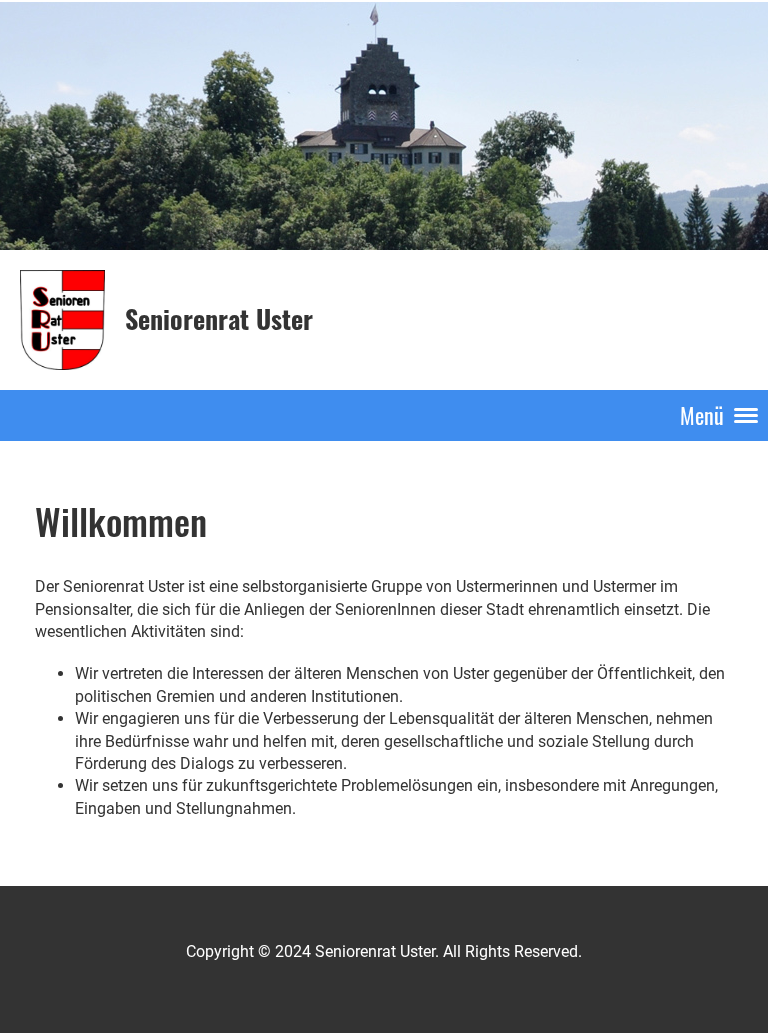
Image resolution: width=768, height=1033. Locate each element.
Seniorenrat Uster (219, 319)
